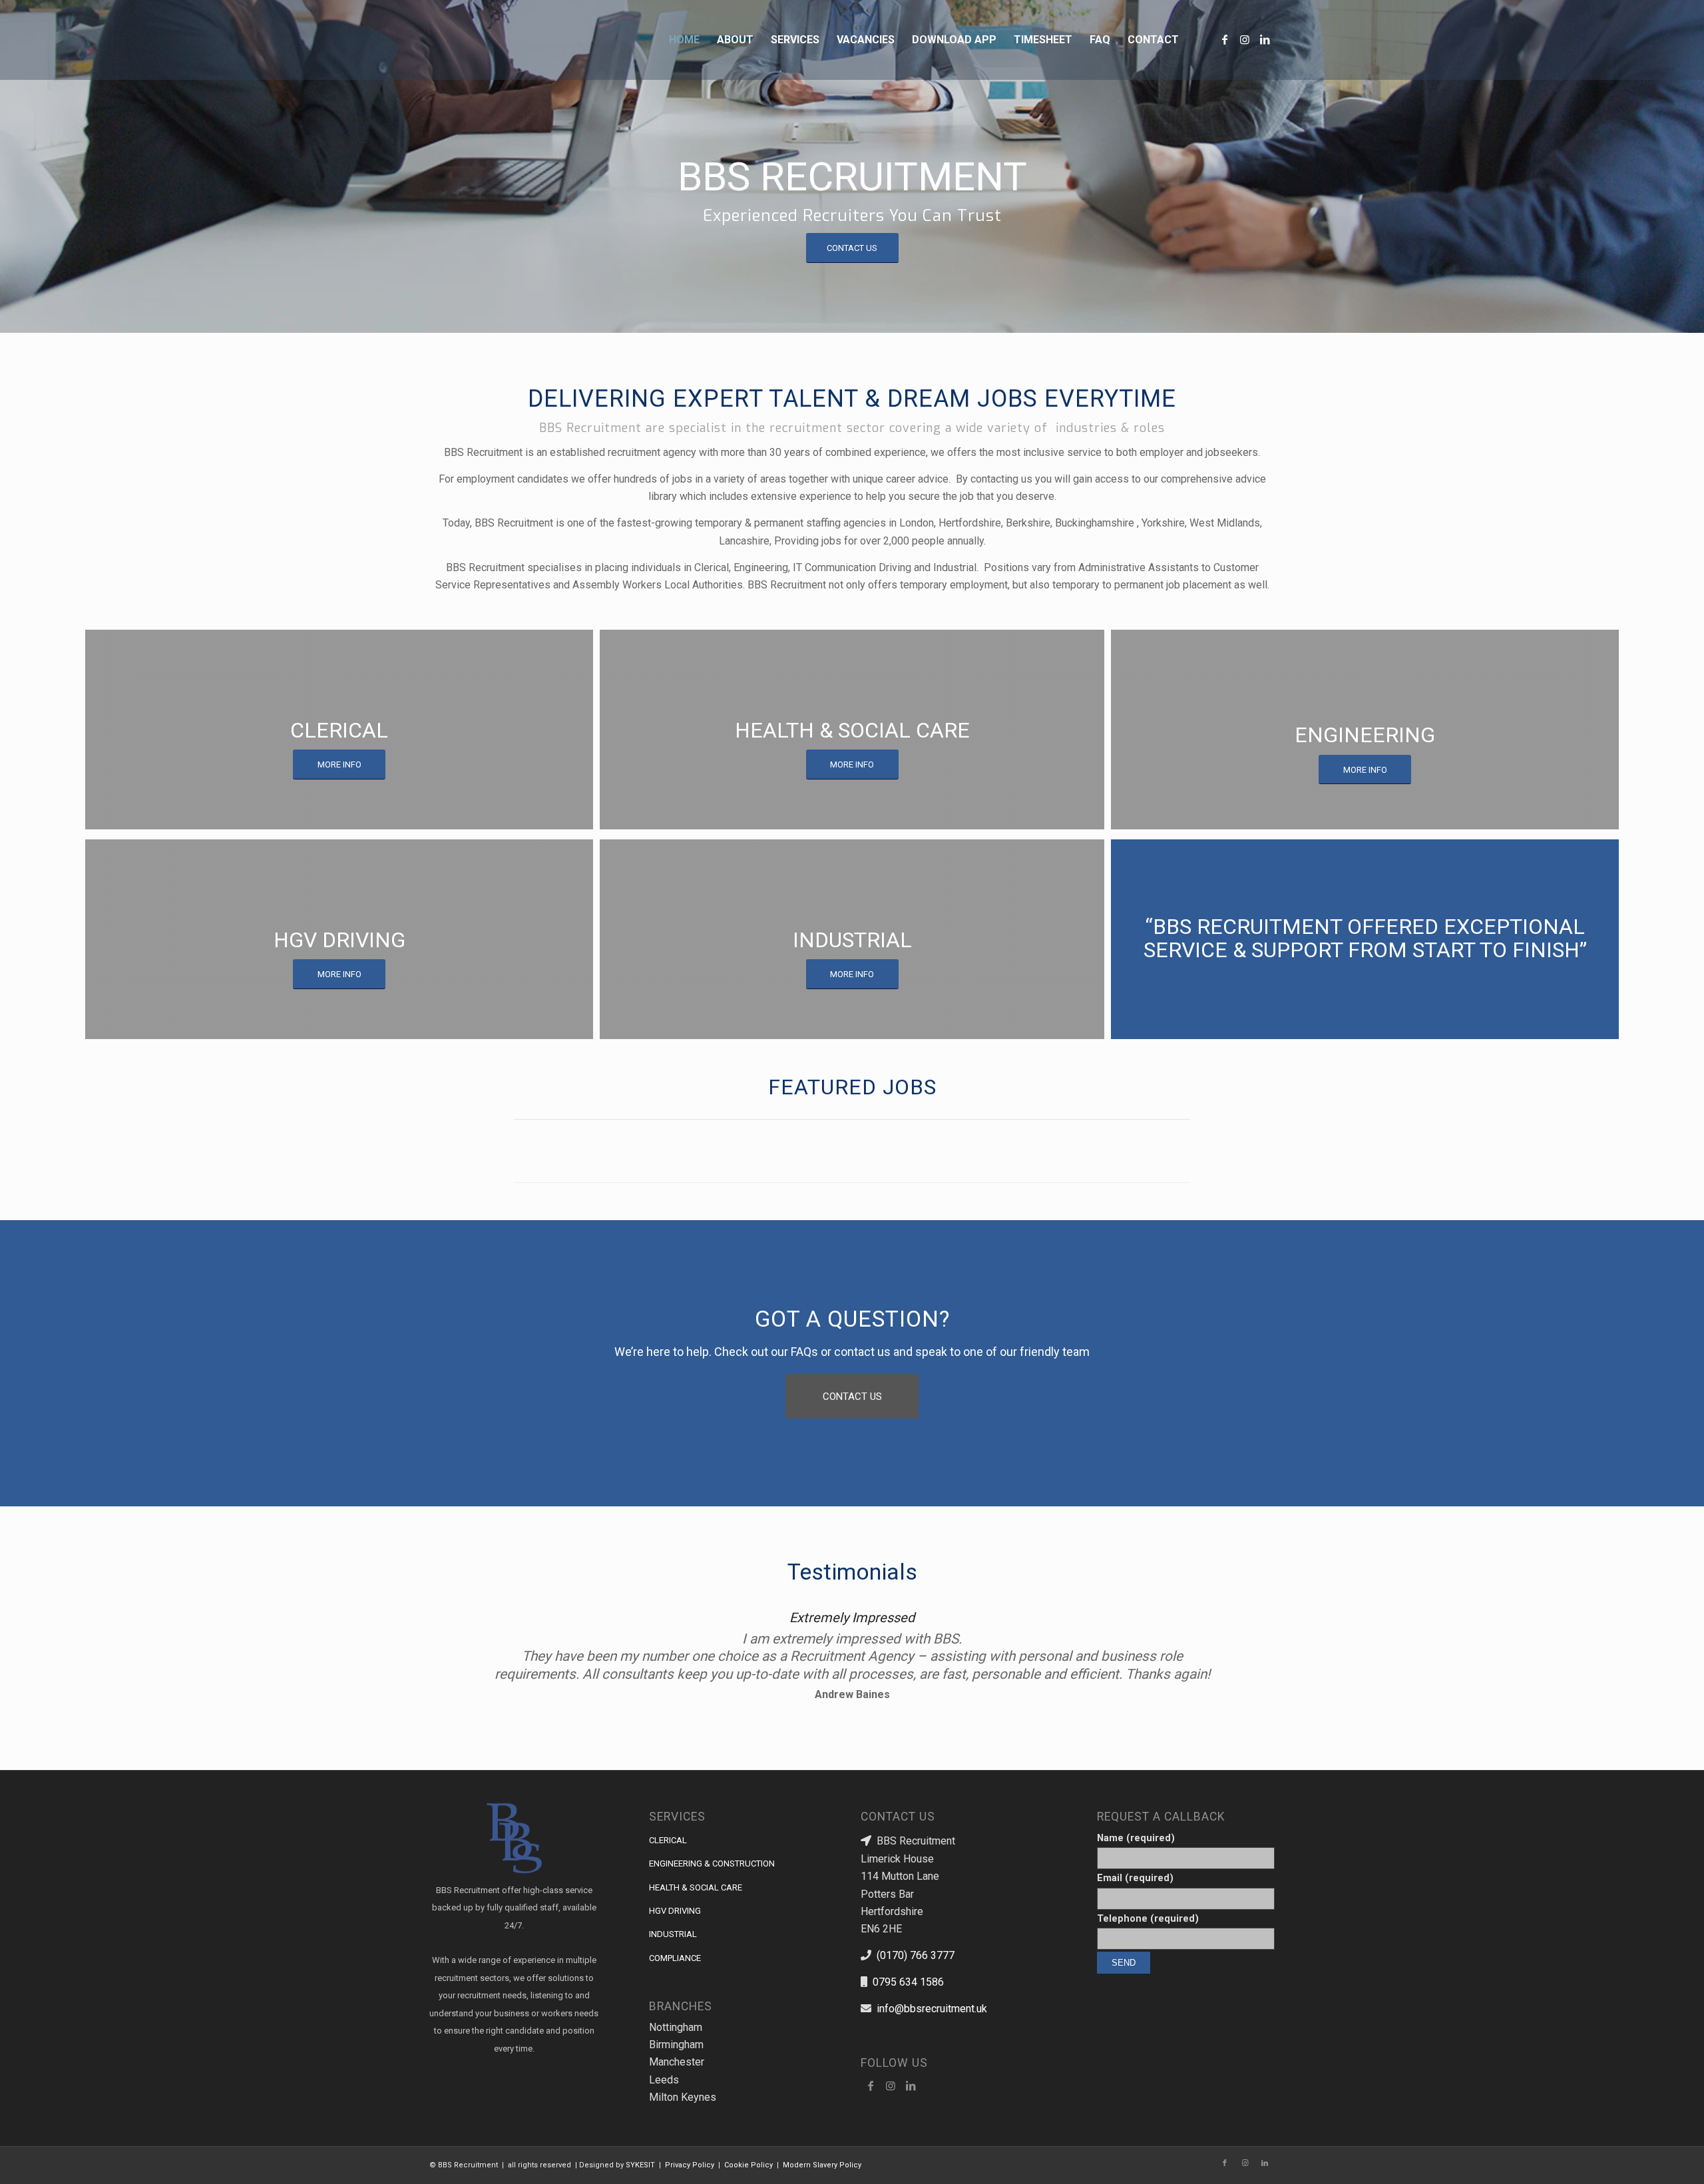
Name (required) (1136, 1838)
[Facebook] (871, 2085)
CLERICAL (668, 1840)
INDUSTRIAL (673, 1934)
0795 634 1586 (908, 1982)
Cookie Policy (748, 2165)
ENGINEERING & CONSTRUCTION (712, 1863)
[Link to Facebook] (1225, 39)
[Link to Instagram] (1245, 39)
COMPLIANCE (675, 1958)
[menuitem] (684, 40)
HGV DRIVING (675, 1911)
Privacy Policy (690, 2165)
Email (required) (1135, 1878)
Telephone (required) (1148, 1918)
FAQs (804, 1352)
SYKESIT (640, 2165)
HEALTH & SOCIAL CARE (696, 1887)
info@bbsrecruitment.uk (932, 2009)
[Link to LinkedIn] (1265, 39)
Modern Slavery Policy (822, 2165)
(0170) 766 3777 (916, 1955)
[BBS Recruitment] (474, 40)
